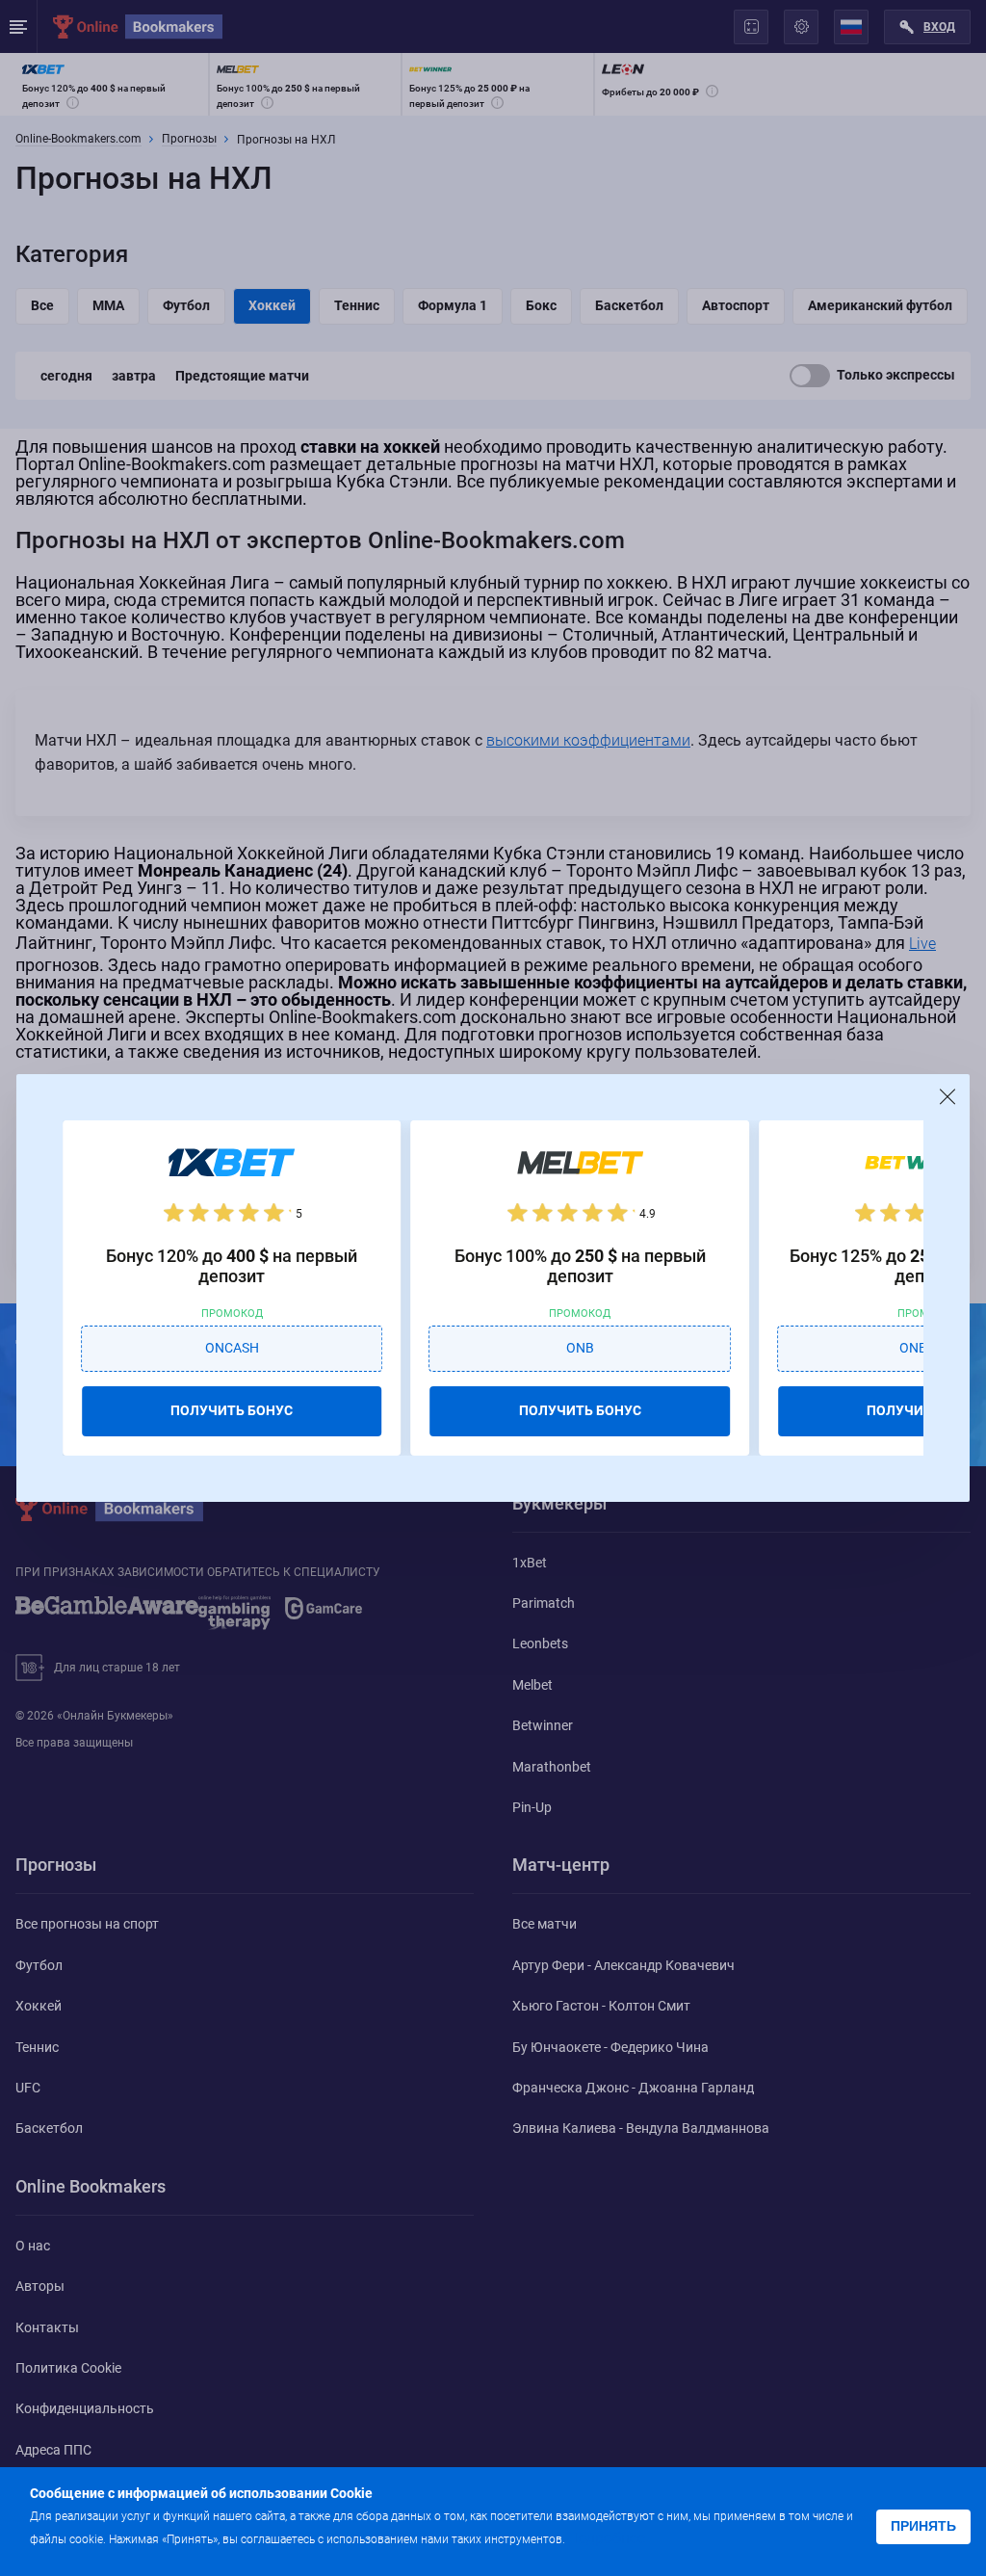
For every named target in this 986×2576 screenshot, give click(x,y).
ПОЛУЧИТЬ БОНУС (232, 1410)
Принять (923, 2526)
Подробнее (607, 2538)
